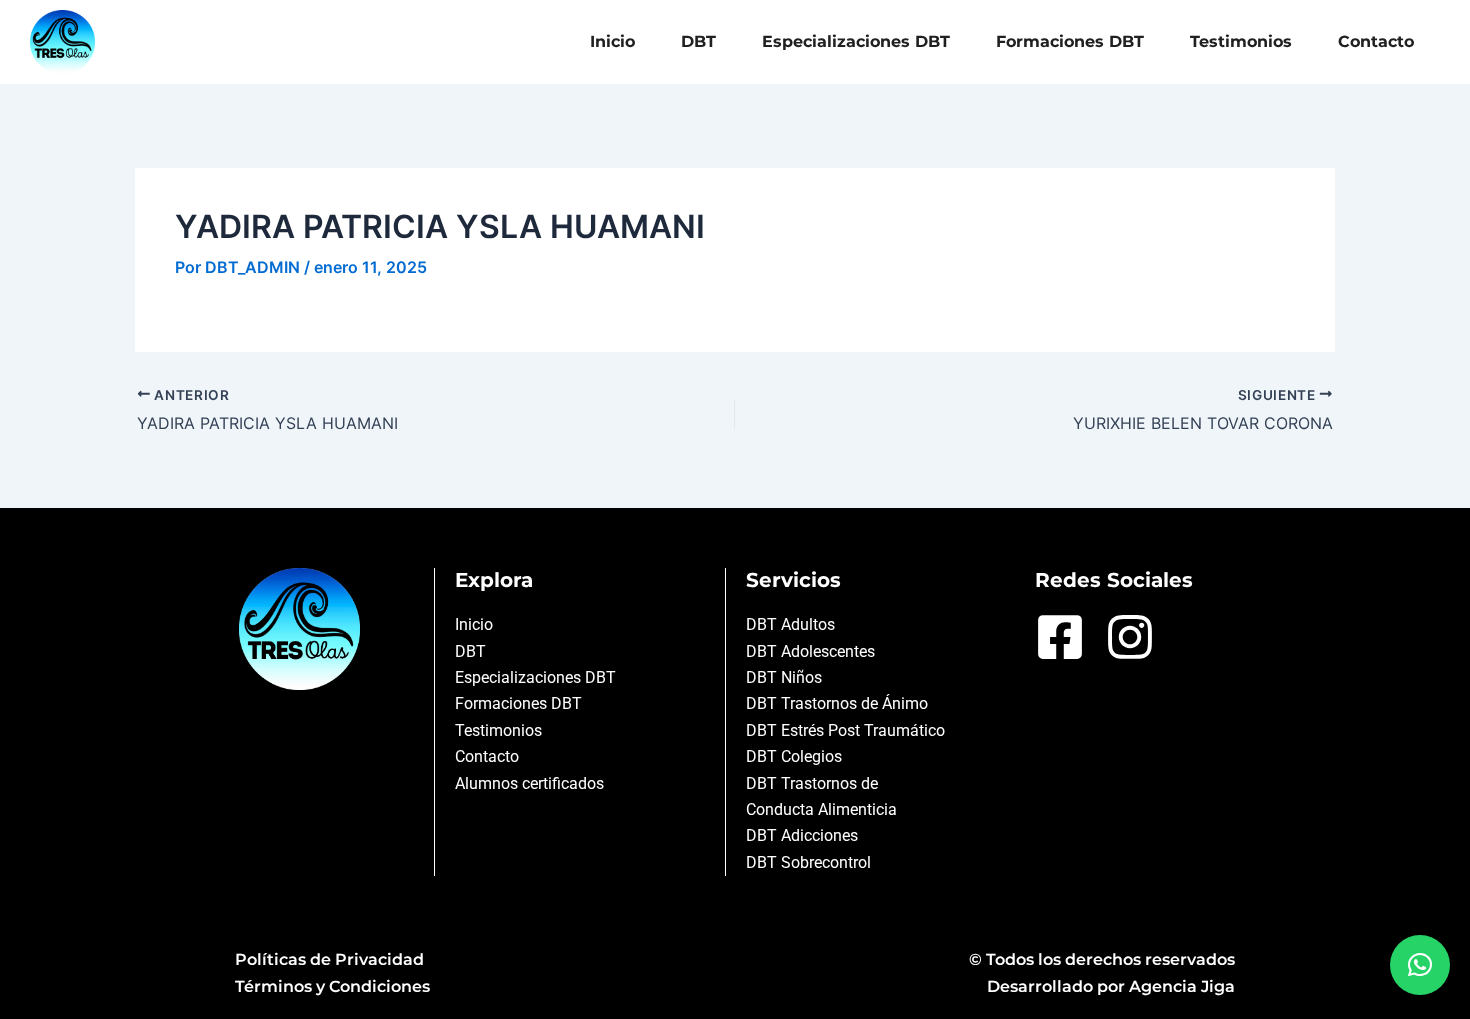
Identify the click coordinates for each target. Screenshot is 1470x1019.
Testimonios (1241, 41)
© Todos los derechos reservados (1102, 959)
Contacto (1376, 41)
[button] (1420, 965)
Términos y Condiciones (332, 986)
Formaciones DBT (1070, 41)
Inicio (612, 41)
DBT (698, 41)
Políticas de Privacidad (329, 959)
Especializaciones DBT (856, 41)
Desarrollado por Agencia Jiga (1111, 986)
